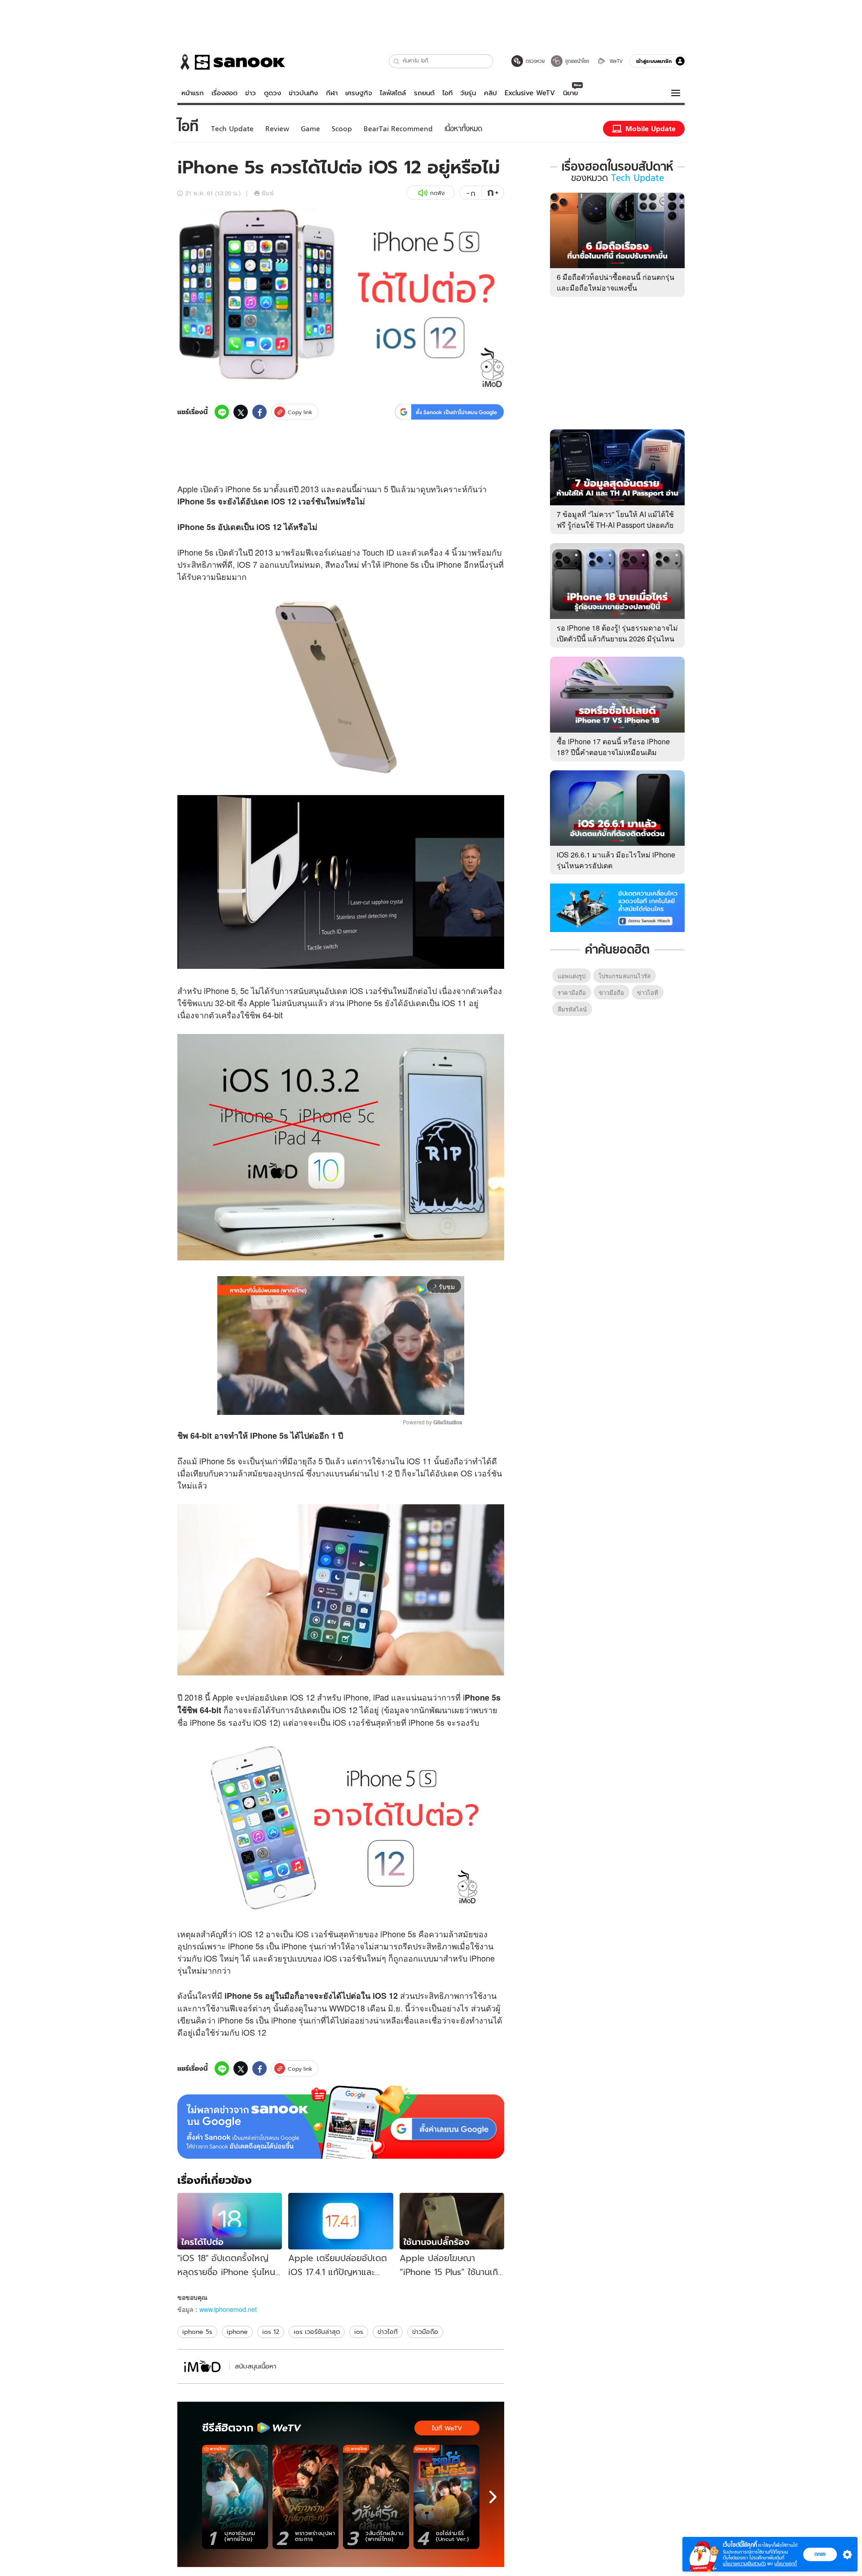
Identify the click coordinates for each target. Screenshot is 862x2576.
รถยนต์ (424, 93)
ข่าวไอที (388, 2332)
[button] (397, 61)
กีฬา (332, 93)
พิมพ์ (268, 193)
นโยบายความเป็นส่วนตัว (744, 2564)
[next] (493, 2497)
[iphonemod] (202, 2366)
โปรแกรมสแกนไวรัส (625, 976)
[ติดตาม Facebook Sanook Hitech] (617, 907)
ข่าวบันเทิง (303, 93)
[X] (241, 412)
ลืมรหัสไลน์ (572, 1009)
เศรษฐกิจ (359, 93)
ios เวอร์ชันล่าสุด (317, 2332)
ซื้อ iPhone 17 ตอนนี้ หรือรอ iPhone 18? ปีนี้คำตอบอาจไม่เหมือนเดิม (613, 747)
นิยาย (570, 93)
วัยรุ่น (468, 93)
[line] (222, 412)
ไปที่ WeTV (447, 2428)
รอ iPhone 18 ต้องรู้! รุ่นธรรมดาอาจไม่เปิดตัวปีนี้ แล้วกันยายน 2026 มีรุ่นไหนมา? (617, 638)
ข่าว (251, 93)
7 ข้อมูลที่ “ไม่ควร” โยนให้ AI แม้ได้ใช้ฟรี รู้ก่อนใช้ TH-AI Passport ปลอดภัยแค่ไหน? (615, 525)
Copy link (300, 412)
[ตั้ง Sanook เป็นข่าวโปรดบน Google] (341, 2122)
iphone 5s (197, 2332)
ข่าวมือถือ (425, 2332)
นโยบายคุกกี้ (786, 2564)
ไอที (447, 93)
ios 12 (271, 2332)
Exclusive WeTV (530, 93)
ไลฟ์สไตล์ (393, 93)
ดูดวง (273, 93)
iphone (237, 2332)
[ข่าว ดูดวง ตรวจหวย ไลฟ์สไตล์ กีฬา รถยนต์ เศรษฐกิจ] (231, 62)
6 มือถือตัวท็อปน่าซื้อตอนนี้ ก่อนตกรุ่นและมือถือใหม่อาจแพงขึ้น (616, 282)
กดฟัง (437, 193)
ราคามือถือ (572, 992)
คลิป (490, 93)
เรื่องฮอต (224, 93)
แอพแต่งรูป (572, 976)
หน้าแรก (193, 93)
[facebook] (259, 412)
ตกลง (820, 2554)
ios (359, 2332)
